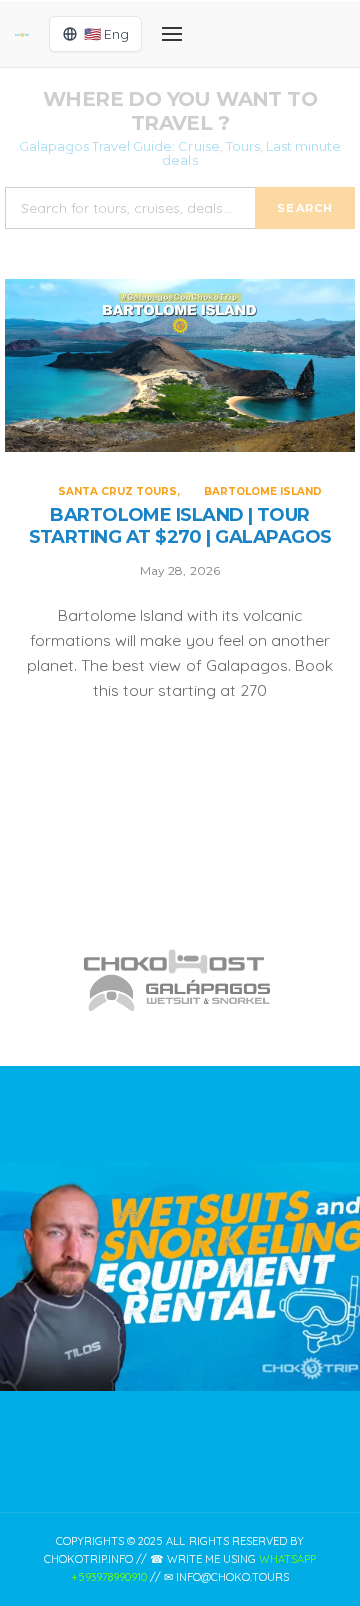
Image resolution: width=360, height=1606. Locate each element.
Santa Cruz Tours (117, 491)
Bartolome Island (263, 491)
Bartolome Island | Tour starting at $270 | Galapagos (180, 526)
